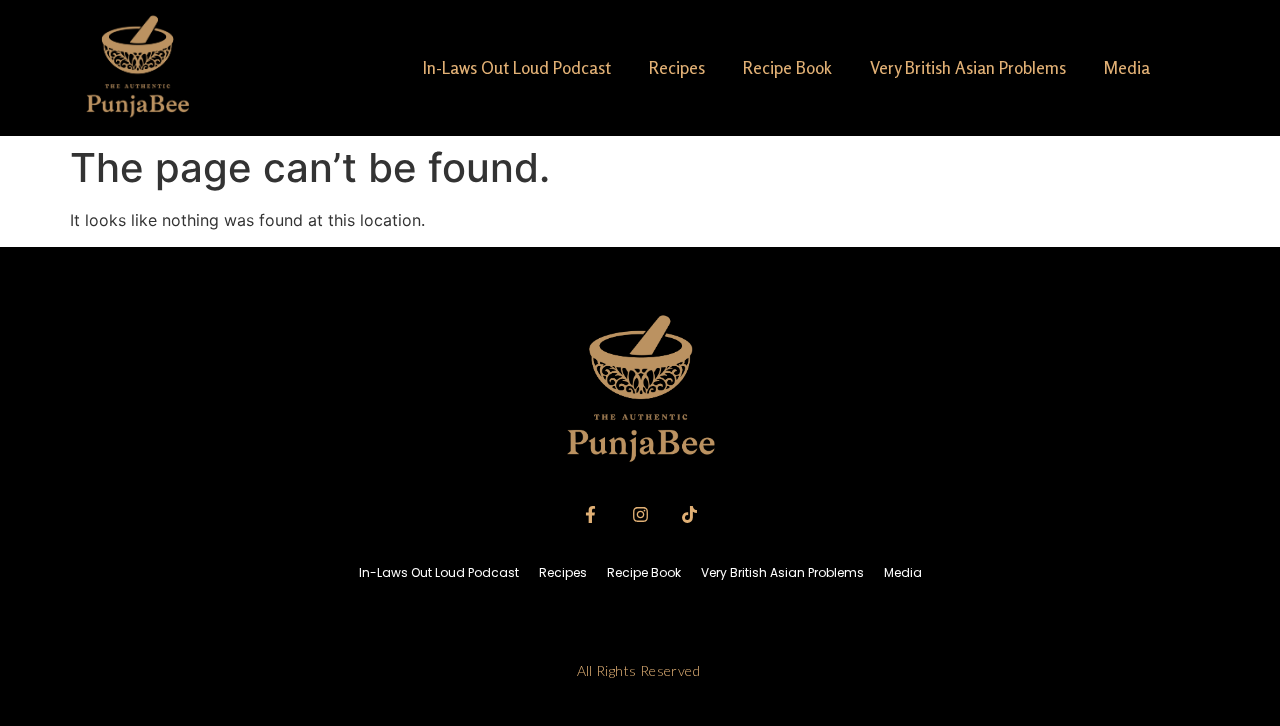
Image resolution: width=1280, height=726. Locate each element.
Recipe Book (787, 67)
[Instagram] (640, 514)
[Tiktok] (689, 514)
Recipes (677, 67)
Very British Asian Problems (968, 67)
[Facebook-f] (591, 514)
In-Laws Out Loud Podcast (517, 67)
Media (1127, 67)
